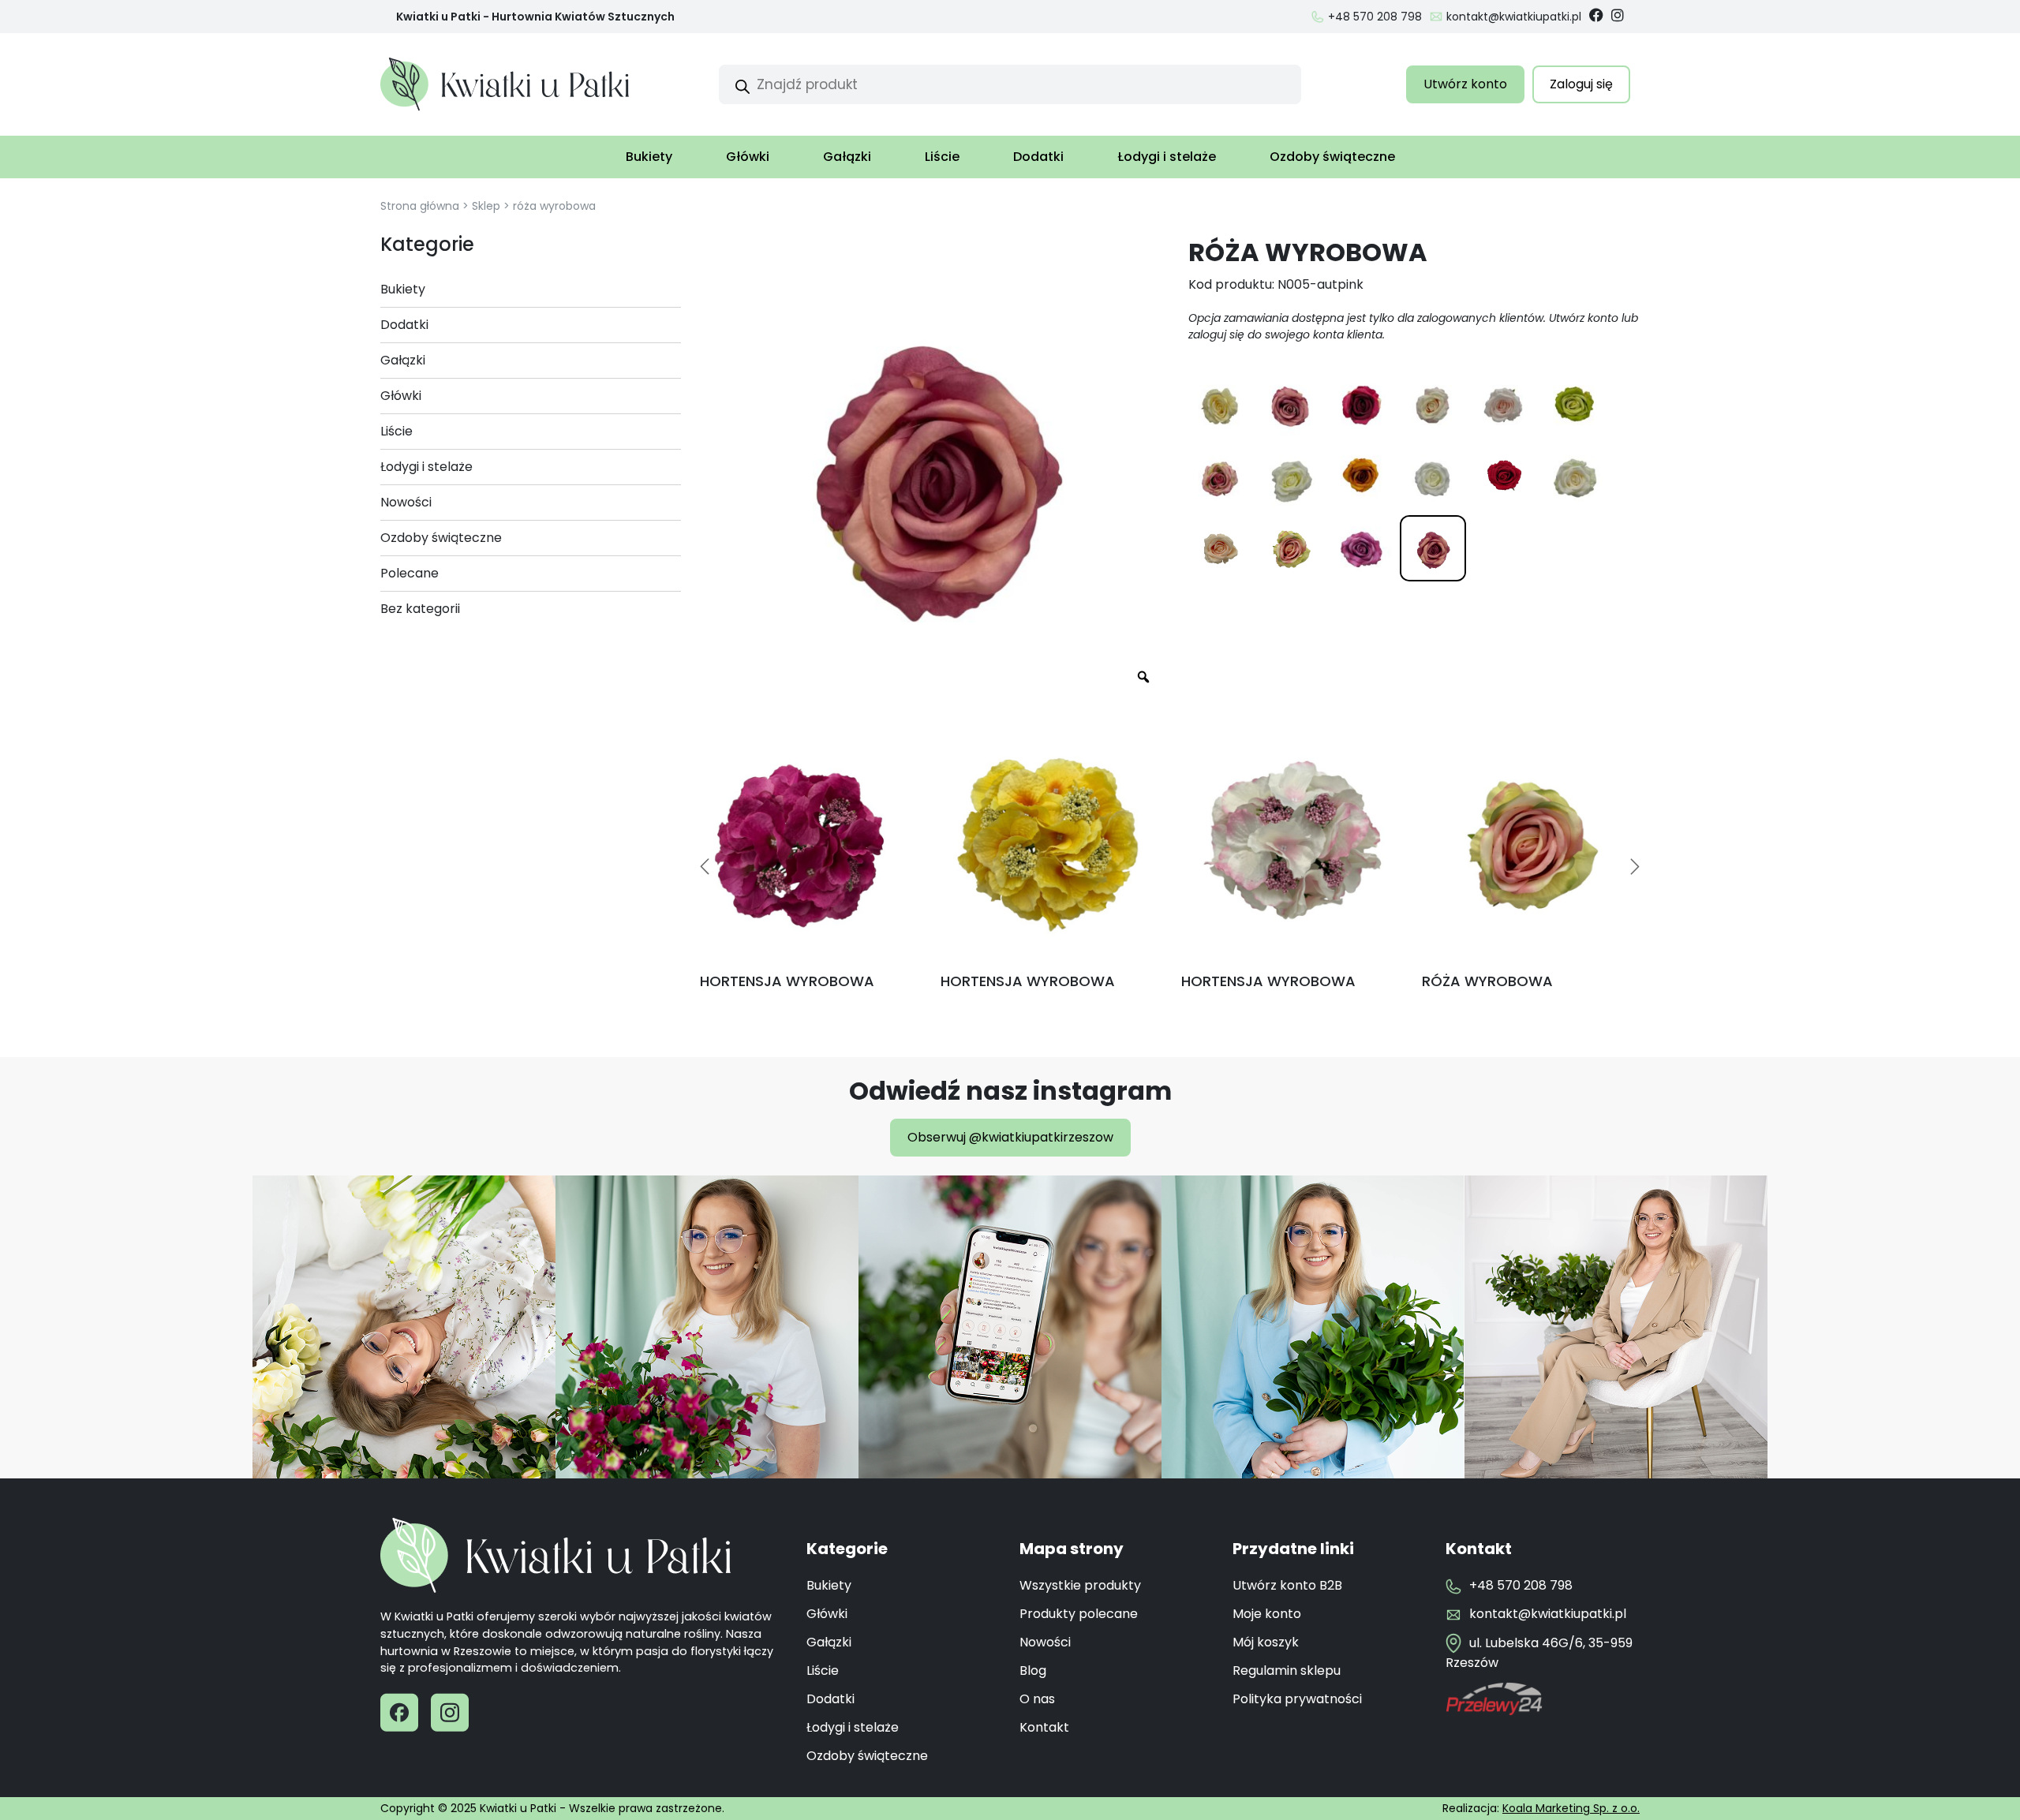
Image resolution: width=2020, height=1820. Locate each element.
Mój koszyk (1266, 1642)
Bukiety (649, 157)
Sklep (486, 206)
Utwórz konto (1465, 84)
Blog (1033, 1671)
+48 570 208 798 (1375, 17)
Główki (748, 157)
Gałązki (847, 157)
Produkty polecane (1079, 1614)
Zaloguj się (1581, 84)
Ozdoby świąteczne (1332, 157)
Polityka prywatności (1297, 1699)
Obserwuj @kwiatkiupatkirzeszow (1010, 1137)
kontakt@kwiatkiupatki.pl (1514, 17)
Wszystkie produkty (1080, 1585)
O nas (1037, 1699)
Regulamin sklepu (1287, 1671)
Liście (942, 157)
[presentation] (705, 866)
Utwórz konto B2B (1287, 1585)
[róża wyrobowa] (1220, 406)
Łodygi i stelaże (1167, 157)
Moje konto (1267, 1614)
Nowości (1045, 1642)
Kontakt (1044, 1727)
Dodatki (1038, 157)
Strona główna (420, 206)
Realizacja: (1541, 1808)
